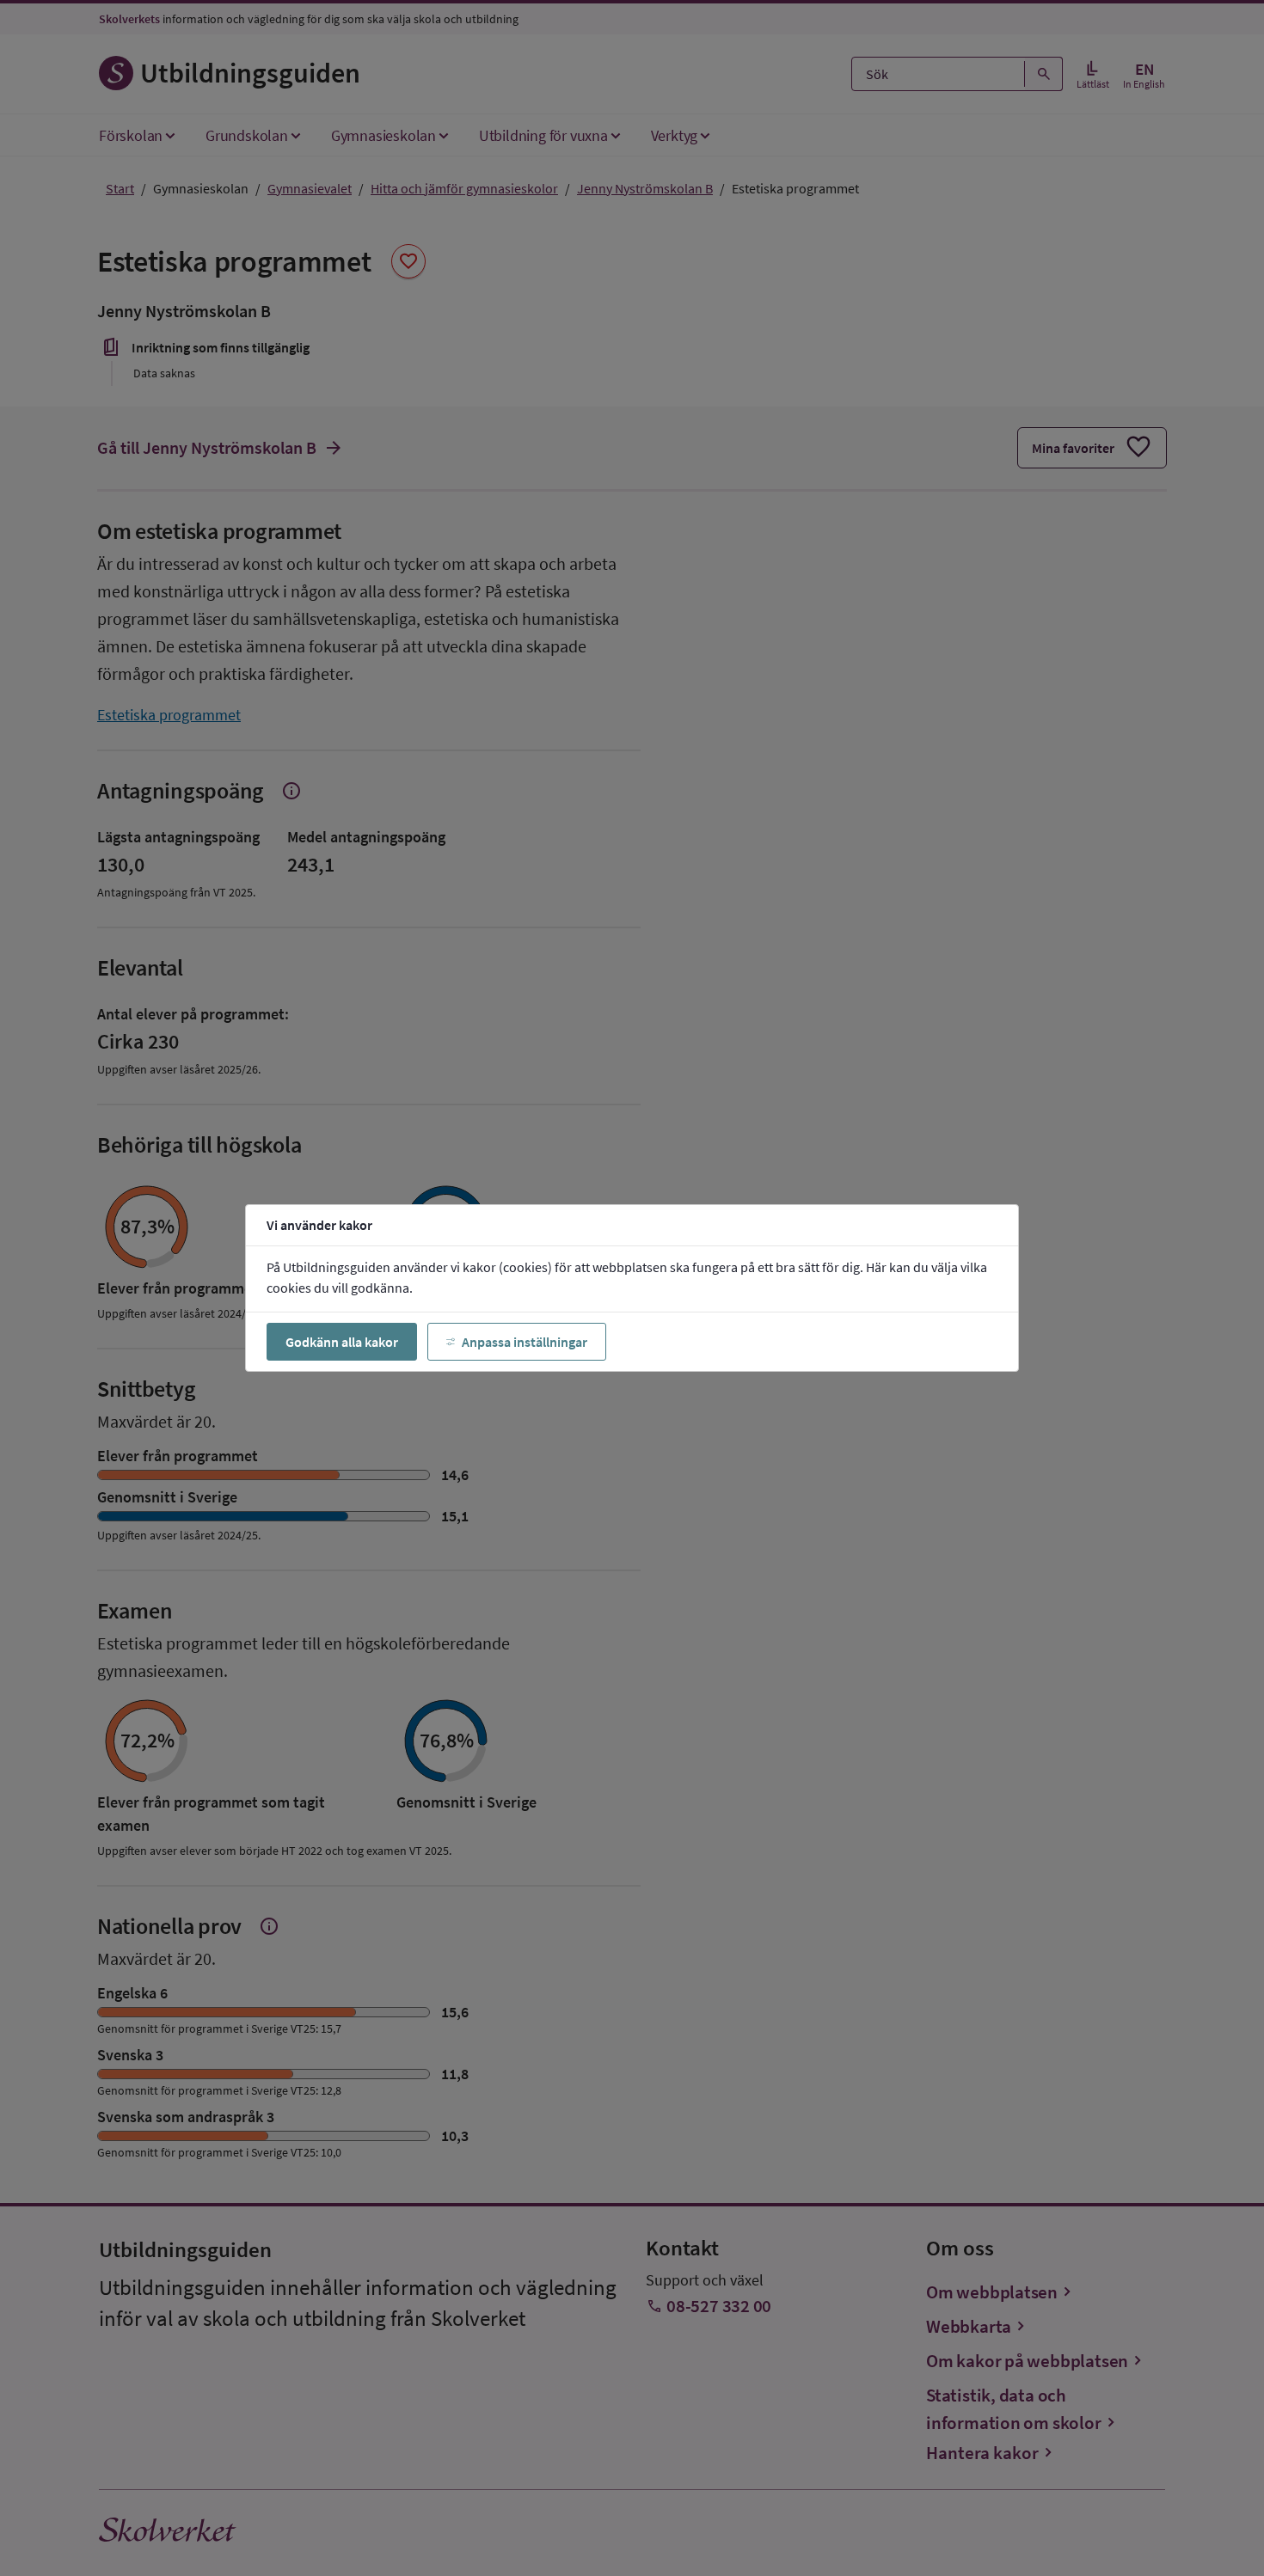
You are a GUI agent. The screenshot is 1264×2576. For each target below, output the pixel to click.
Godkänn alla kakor (342, 1342)
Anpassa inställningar (525, 1342)
